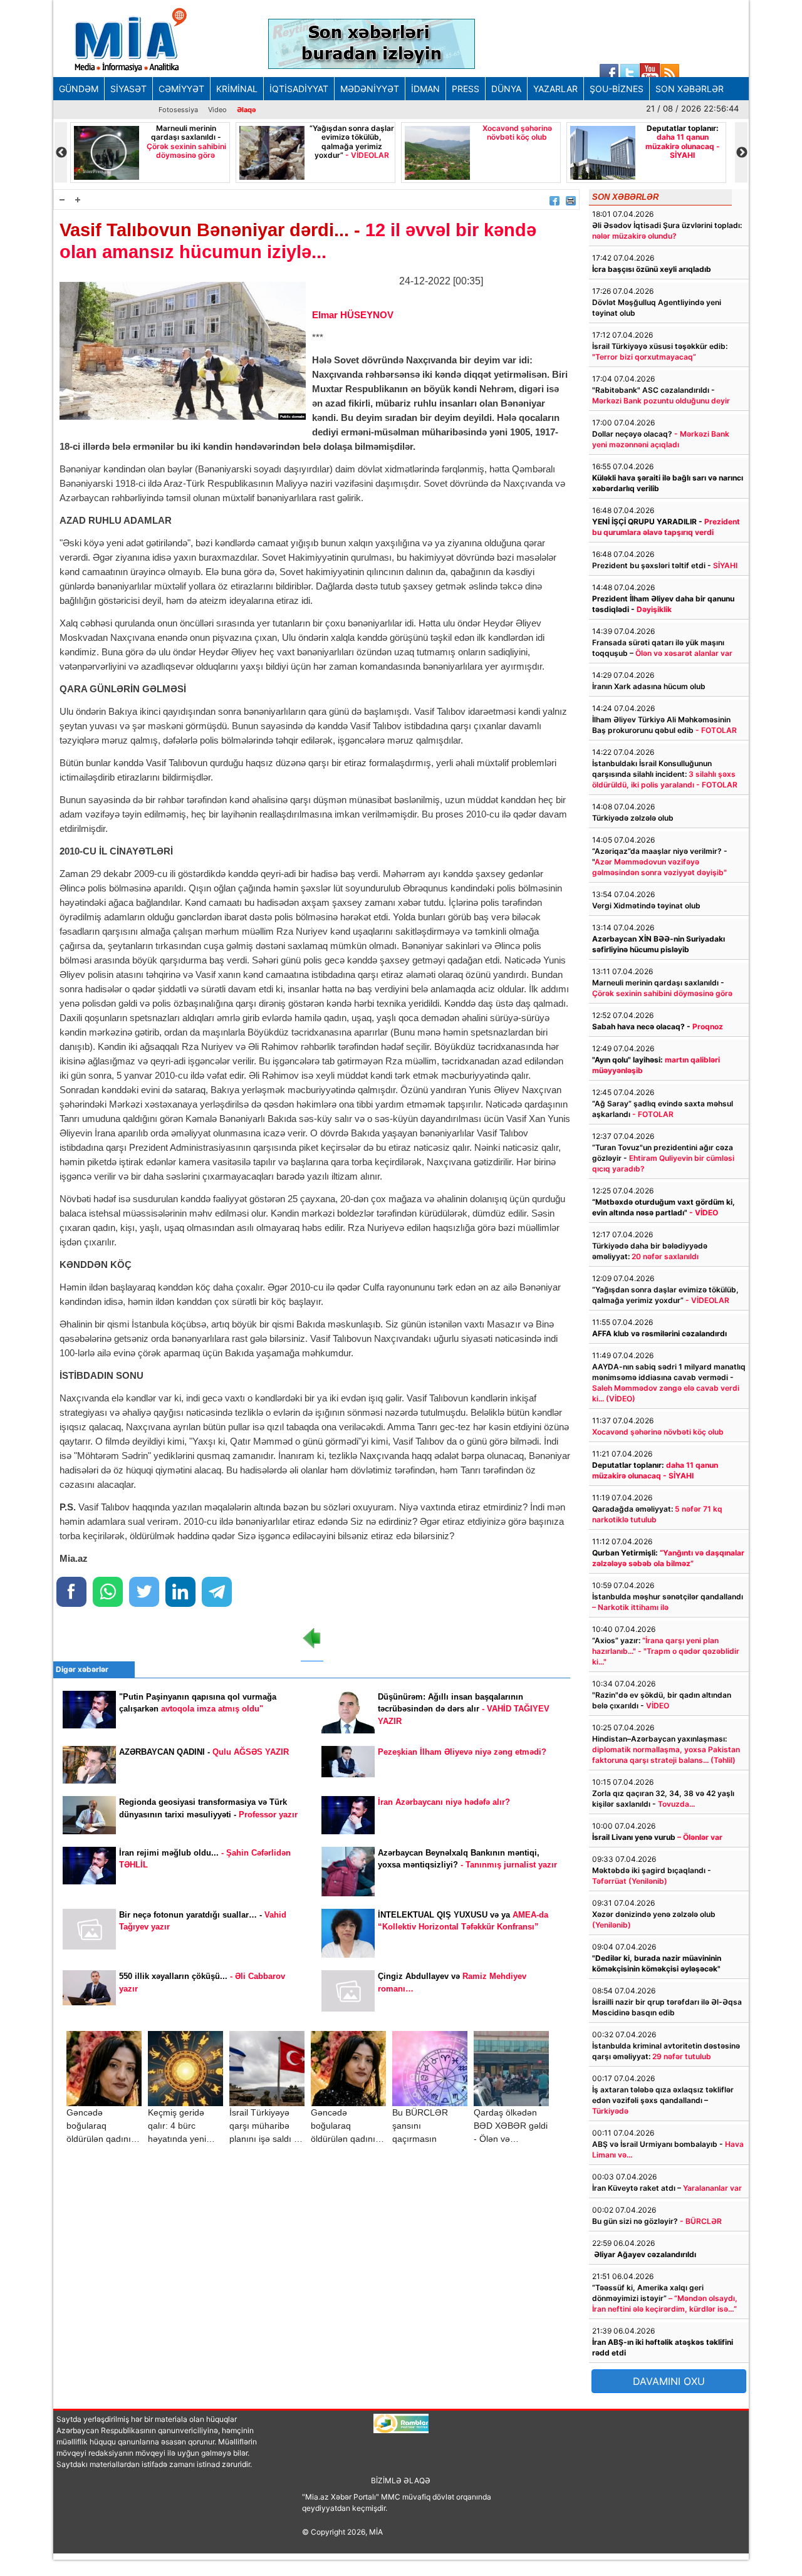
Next (741, 153)
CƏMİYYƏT (181, 89)
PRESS (466, 89)
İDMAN (425, 89)
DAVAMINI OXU (669, 2381)
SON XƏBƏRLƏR (690, 89)
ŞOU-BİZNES (617, 89)
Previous (61, 153)
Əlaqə (247, 110)
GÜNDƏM (79, 89)
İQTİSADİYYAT (299, 89)
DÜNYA (506, 89)
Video (217, 110)
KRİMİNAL (237, 89)
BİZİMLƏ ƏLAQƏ (401, 2480)
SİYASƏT (128, 89)
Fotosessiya (178, 110)
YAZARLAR (555, 89)
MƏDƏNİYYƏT (370, 89)
